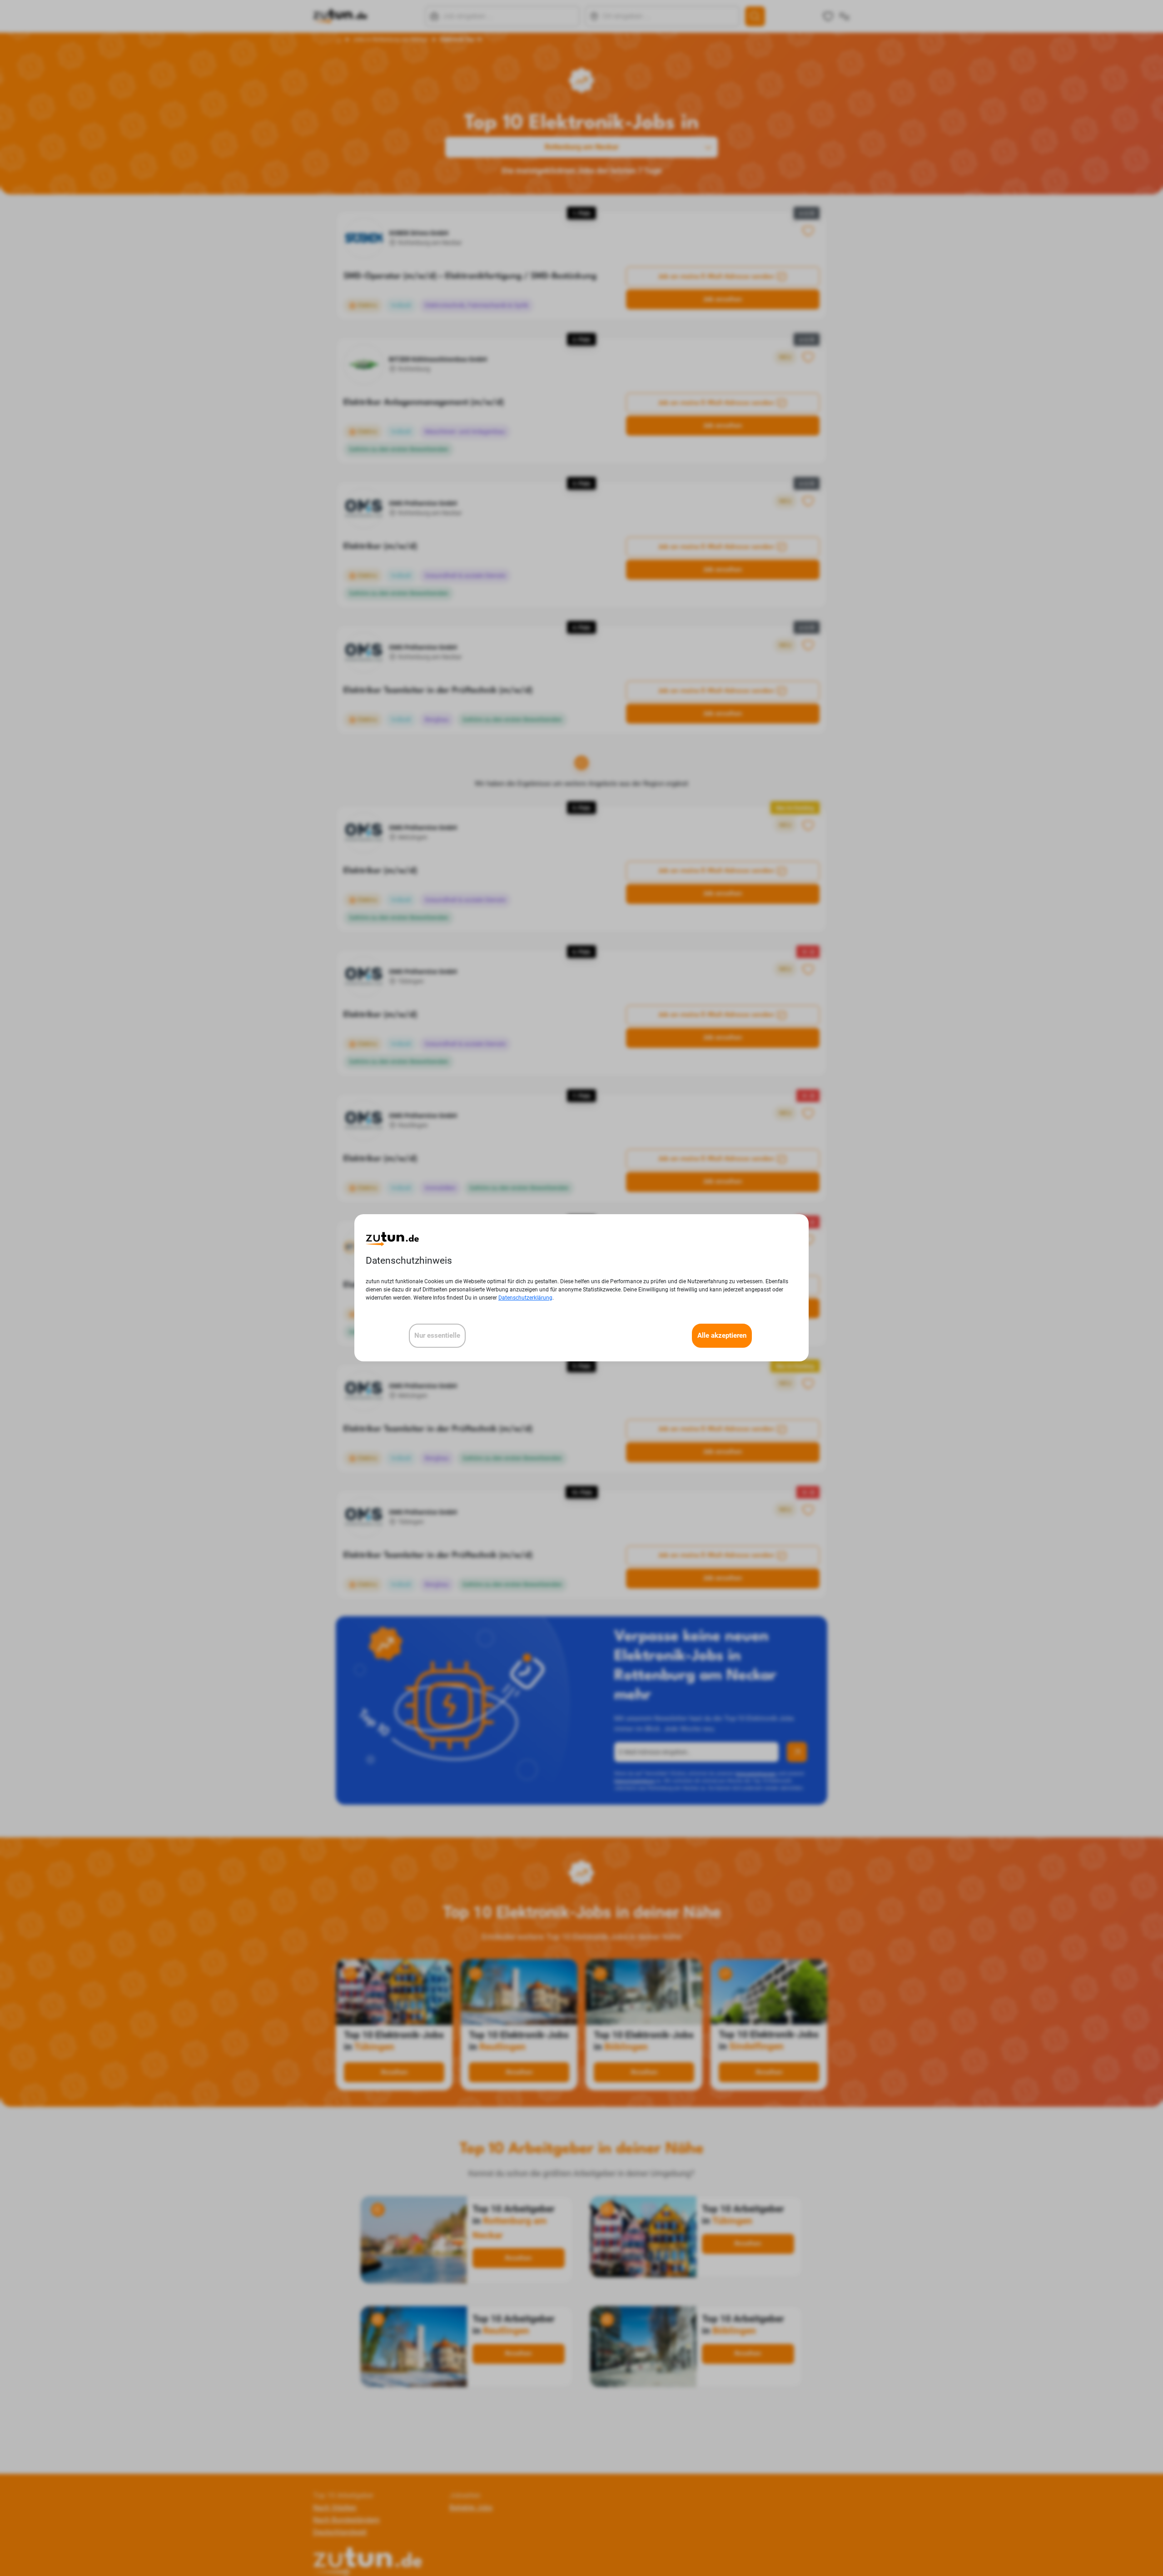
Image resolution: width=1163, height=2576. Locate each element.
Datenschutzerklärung (525, 1298)
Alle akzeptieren (722, 1336)
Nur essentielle (437, 1336)
